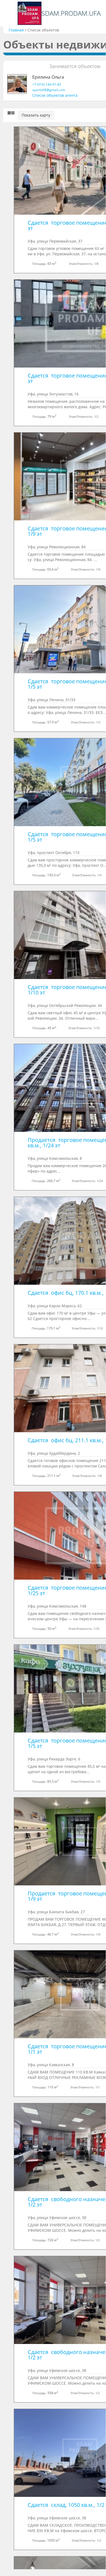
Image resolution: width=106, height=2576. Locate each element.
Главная (16, 30)
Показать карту (36, 115)
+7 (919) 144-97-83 (47, 84)
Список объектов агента (55, 95)
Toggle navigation (10, 13)
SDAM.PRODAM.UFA (71, 13)
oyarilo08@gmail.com (49, 90)
